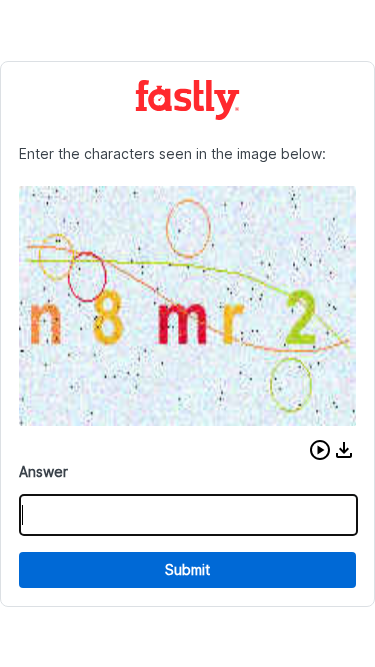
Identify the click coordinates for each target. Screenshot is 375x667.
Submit (187, 569)
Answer (43, 471)
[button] (320, 450)
